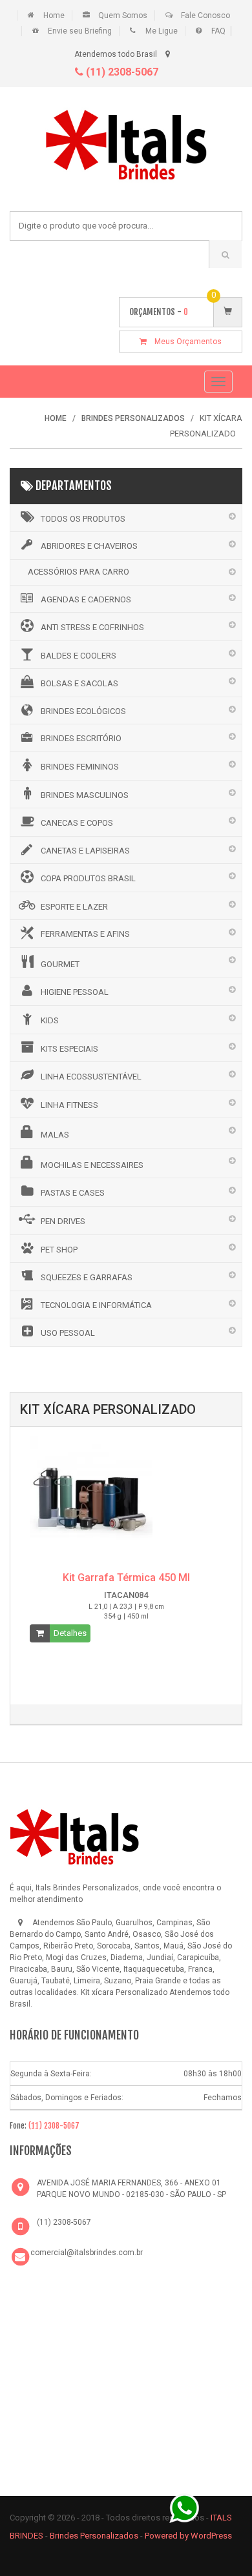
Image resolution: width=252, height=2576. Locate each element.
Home (54, 15)
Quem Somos (123, 15)
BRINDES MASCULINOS (85, 795)
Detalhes (70, 1633)
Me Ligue (162, 31)
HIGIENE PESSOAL (75, 992)
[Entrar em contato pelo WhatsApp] (184, 2507)
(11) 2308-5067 (121, 72)
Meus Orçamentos (184, 342)
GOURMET (60, 964)
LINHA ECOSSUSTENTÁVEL (91, 1077)
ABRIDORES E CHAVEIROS (89, 546)
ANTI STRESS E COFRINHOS (92, 627)
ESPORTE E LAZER (74, 907)
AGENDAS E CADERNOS (86, 599)
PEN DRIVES (63, 1221)
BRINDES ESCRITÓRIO (81, 738)
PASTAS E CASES (73, 1193)
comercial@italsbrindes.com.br (87, 2253)
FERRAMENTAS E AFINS (85, 934)
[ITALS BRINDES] (74, 1835)
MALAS (55, 1135)
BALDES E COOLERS (79, 656)
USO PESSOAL (68, 1333)
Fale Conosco (205, 15)
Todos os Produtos (83, 519)
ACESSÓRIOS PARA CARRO (79, 572)
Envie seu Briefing (80, 31)
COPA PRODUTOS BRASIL (88, 878)
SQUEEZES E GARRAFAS (87, 1277)
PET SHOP (59, 1250)
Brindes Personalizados (95, 2536)
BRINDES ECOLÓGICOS (83, 711)
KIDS (50, 1020)
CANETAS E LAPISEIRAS (85, 851)
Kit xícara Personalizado (124, 1992)
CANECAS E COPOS (77, 823)
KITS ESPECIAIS (69, 1049)
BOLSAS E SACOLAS (79, 683)
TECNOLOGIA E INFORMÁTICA (96, 1305)
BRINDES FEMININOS (80, 767)
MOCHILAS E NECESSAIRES (92, 1165)
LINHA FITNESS (69, 1105)
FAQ (218, 31)
